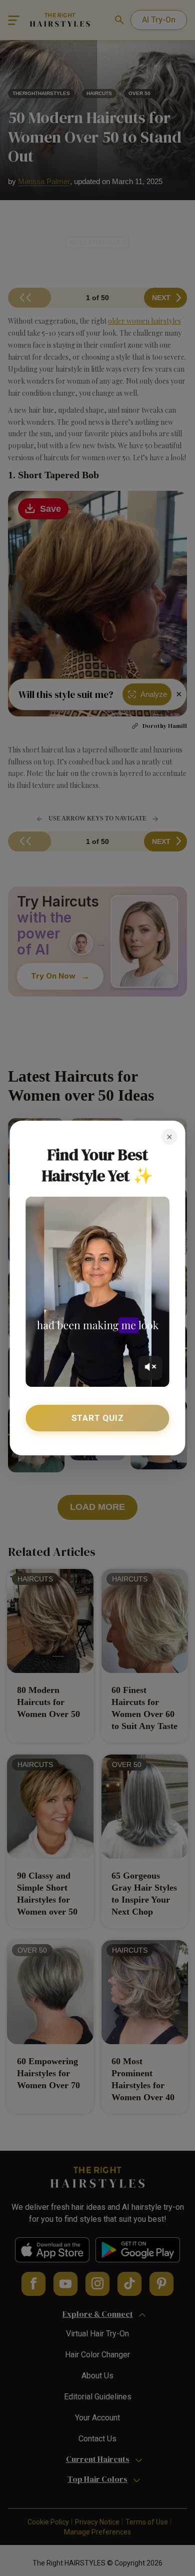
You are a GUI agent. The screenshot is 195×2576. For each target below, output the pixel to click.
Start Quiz (98, 1418)
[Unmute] (150, 1368)
